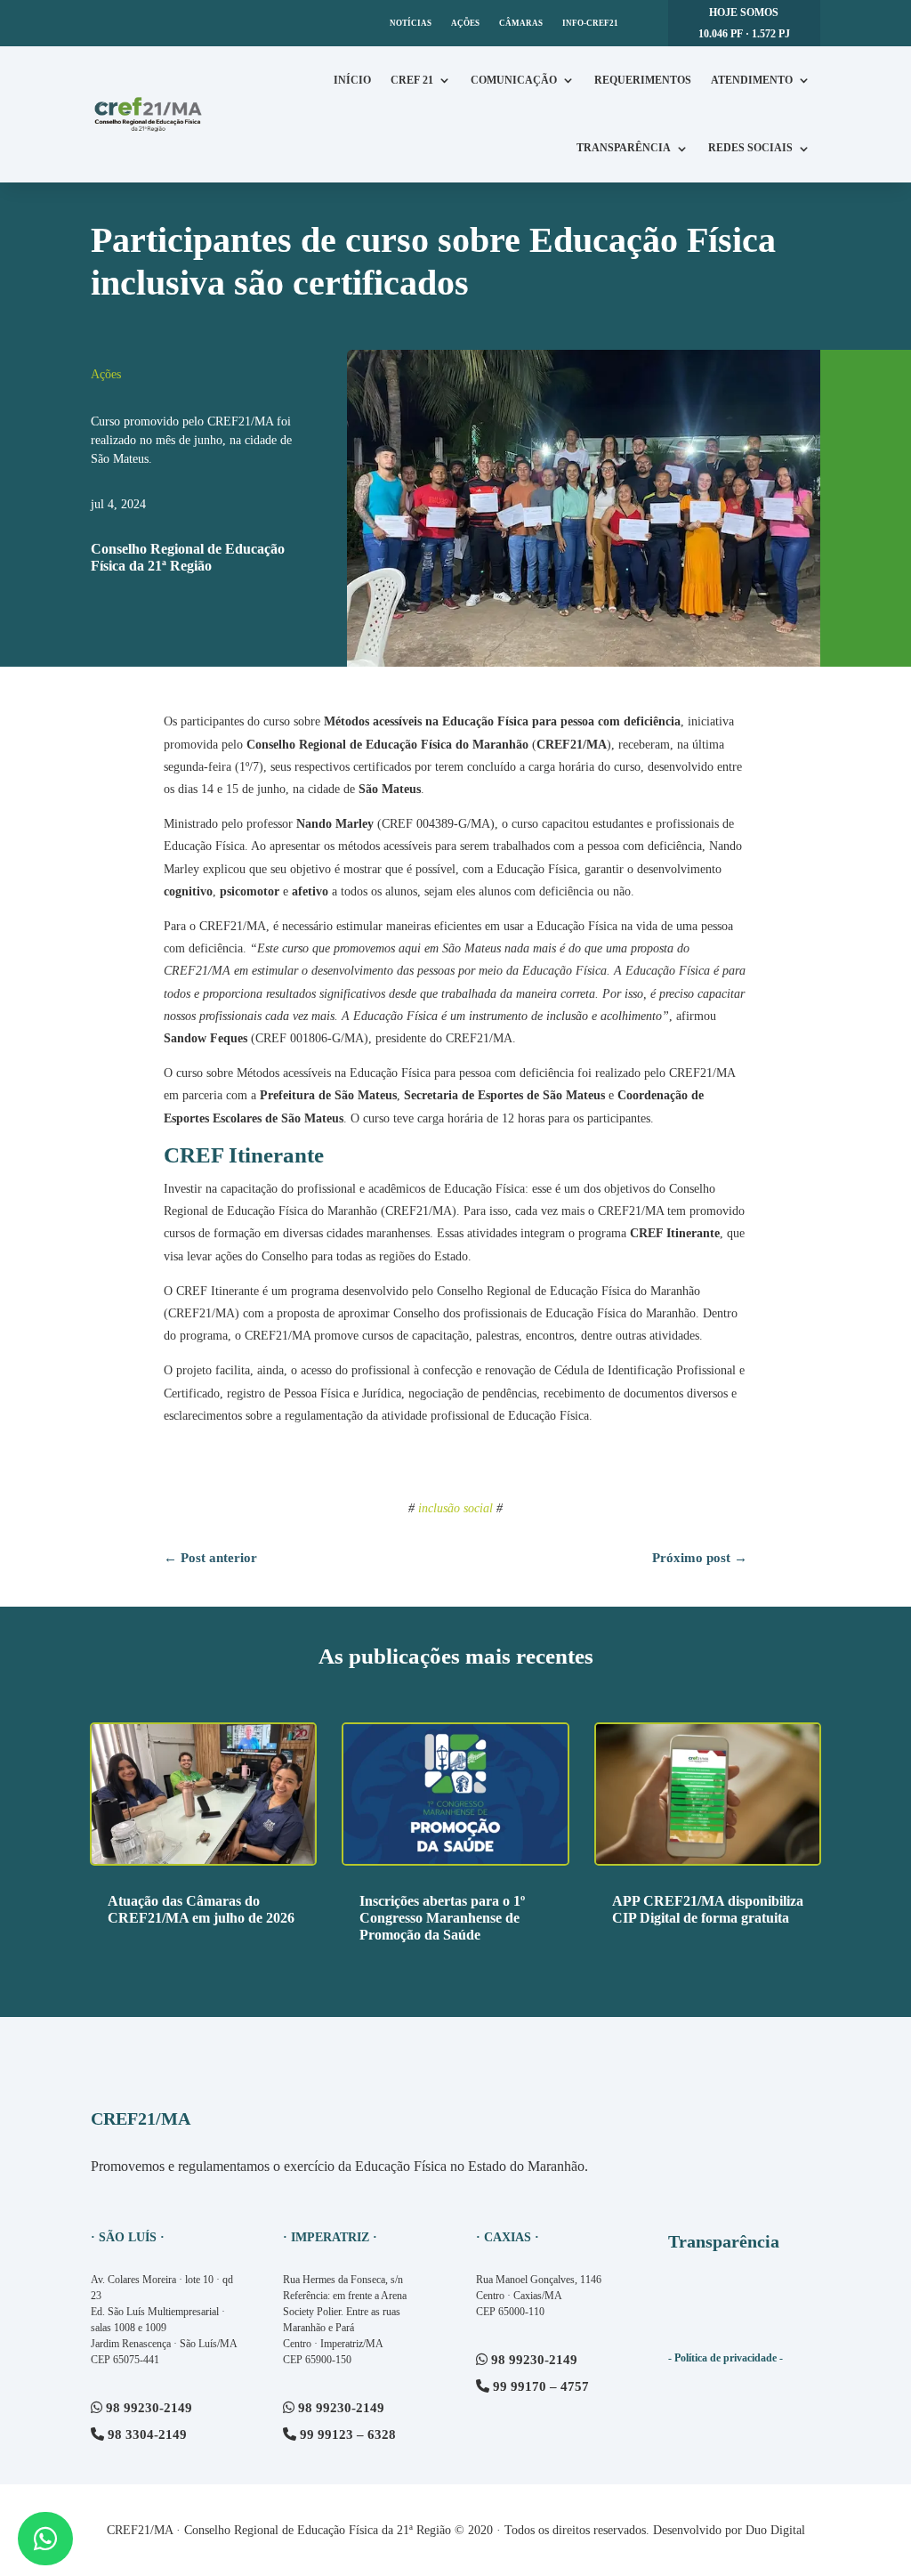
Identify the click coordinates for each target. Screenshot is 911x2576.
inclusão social (455, 1508)
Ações (465, 23)
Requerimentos (643, 80)
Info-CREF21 (590, 23)
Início (352, 80)
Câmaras (521, 23)
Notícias (411, 23)
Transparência (624, 148)
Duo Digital (775, 2530)
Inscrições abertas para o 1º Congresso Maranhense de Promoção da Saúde (442, 1918)
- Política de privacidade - (726, 2358)
